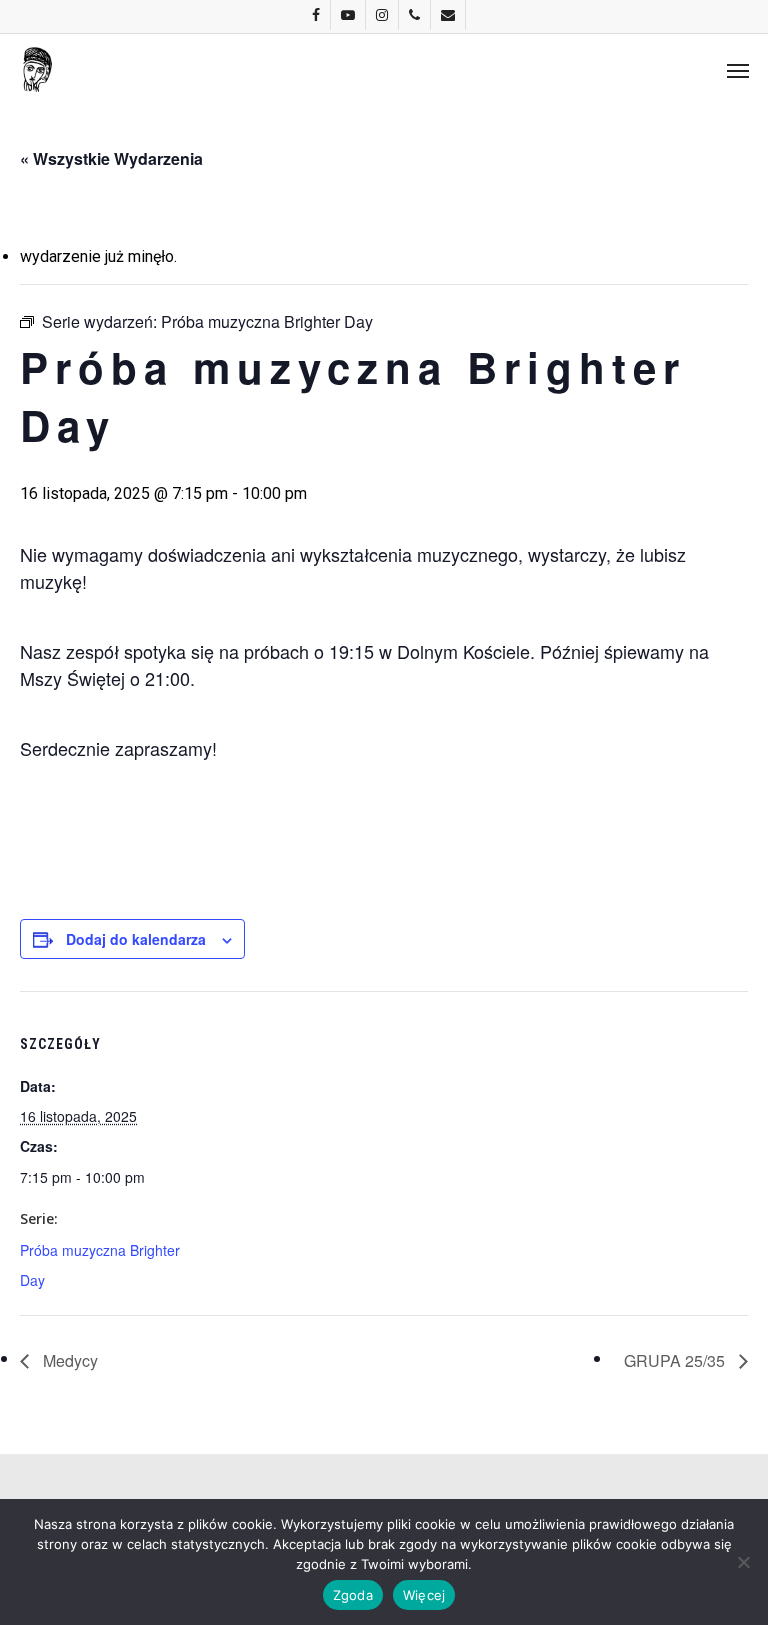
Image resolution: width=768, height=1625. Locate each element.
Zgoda (353, 1595)
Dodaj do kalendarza (136, 939)
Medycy (68, 1360)
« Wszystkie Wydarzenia (111, 158)
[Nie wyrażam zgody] (743, 1562)
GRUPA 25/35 (676, 1360)
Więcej (424, 1595)
